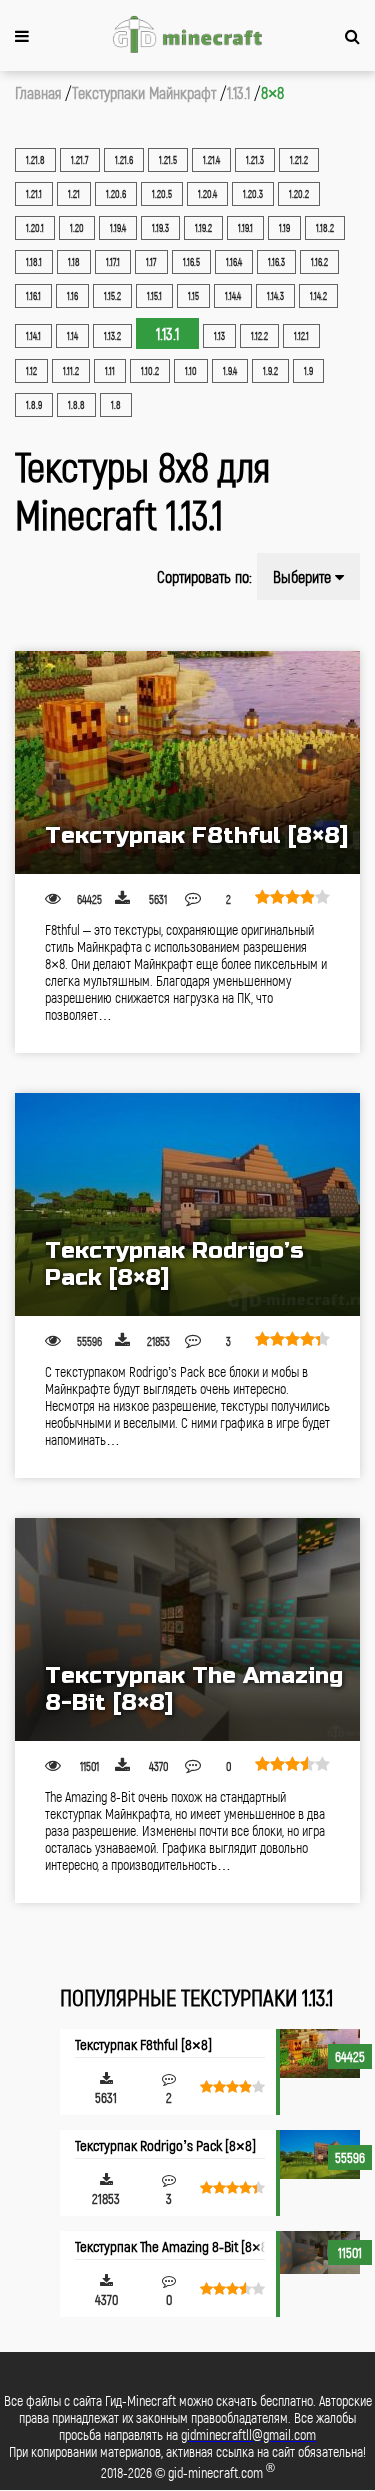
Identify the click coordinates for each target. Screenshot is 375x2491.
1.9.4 (230, 371)
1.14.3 (275, 296)
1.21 (74, 194)
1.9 (308, 371)
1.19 (284, 228)
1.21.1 (34, 194)
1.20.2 (299, 194)
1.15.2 (112, 296)
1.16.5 (191, 262)
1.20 (77, 228)
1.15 (193, 296)
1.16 (72, 296)
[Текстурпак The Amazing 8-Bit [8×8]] (187, 1629)
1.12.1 (301, 336)
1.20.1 (35, 228)
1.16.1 (33, 296)
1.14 (72, 336)
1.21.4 (211, 160)
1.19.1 (245, 228)
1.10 (191, 371)
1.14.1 (33, 336)
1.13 (219, 336)
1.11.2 (71, 371)
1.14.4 (233, 296)
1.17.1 (113, 262)
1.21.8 (35, 160)
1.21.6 (124, 160)
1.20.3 (253, 194)
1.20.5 (162, 194)
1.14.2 (318, 296)
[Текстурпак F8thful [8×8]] (187, 762)
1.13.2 (112, 336)
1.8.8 (76, 405)
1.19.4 (118, 228)
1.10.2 (150, 371)
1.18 (74, 262)
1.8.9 (34, 405)
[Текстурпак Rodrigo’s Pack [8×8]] (187, 1204)
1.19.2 (203, 228)
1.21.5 (168, 160)
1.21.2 (299, 160)
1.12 (31, 371)
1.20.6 (116, 194)
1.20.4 (207, 194)
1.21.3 (255, 160)
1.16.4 (234, 262)
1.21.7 (80, 160)
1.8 (116, 405)
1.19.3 (160, 228)
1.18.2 (325, 228)
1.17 (151, 262)
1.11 (110, 371)
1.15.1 (154, 296)
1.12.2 (259, 336)
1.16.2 (319, 262)
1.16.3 (276, 262)
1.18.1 (34, 262)
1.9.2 (270, 371)
